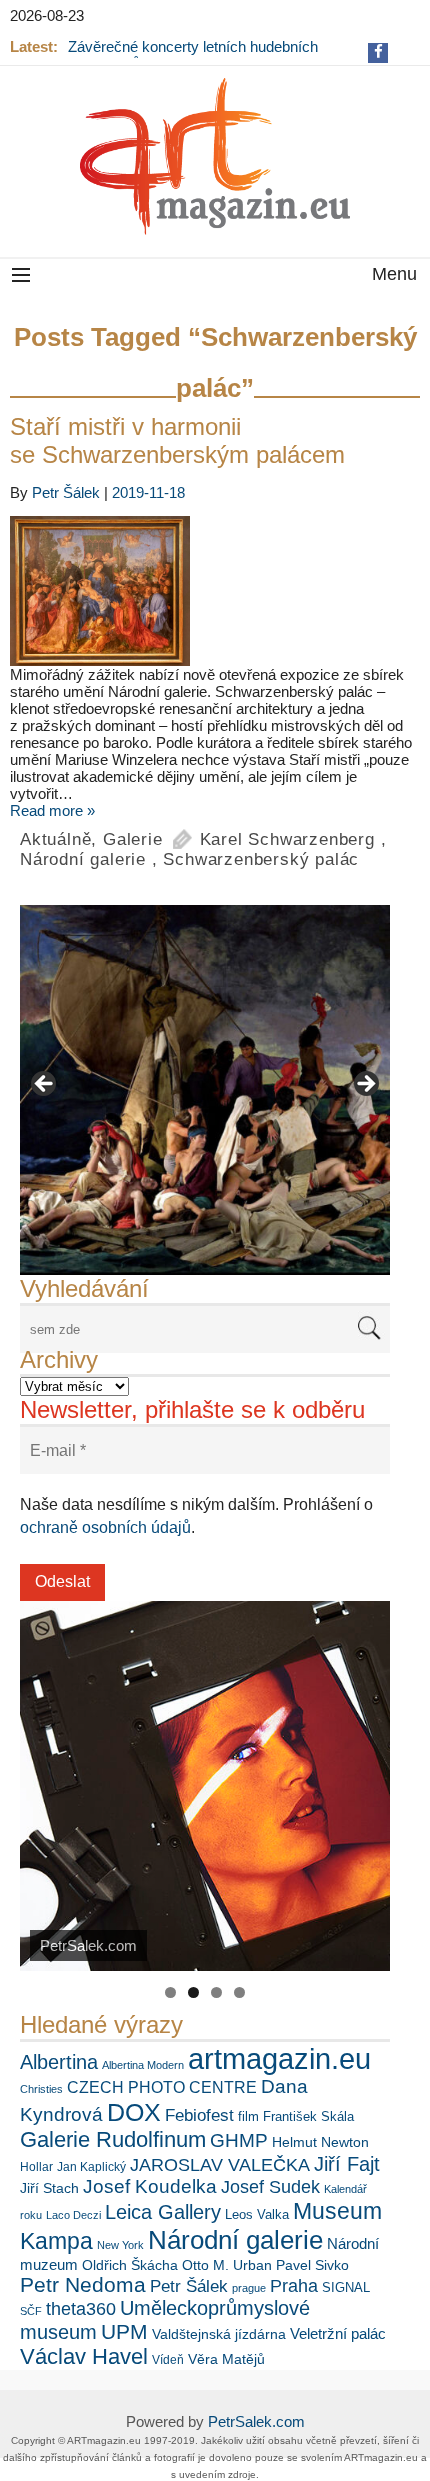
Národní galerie (83, 859)
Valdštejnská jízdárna (219, 2334)
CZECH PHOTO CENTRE (162, 2087)
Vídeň (168, 2360)
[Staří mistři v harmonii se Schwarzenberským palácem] (215, 591)
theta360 (81, 2309)
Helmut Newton (320, 2142)
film (248, 2116)
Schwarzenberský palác (261, 859)
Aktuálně (55, 839)
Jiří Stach (49, 2188)
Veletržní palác (338, 2333)
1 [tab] (170, 1992)
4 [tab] (239, 1992)
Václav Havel (84, 2356)
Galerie (133, 839)
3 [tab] (216, 1992)
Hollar (36, 2167)
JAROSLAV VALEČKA (220, 2165)
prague (249, 2288)
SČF (31, 2311)
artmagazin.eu (279, 2058)
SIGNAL (346, 2287)
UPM (124, 2331)
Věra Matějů (226, 2359)
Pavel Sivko (312, 2265)
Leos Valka (257, 2214)
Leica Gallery (163, 2212)
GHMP (239, 2140)
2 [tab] (193, 1992)
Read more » (52, 810)
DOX (134, 2112)
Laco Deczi (73, 2215)
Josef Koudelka (150, 2186)
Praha (294, 2286)
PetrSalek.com (256, 2421)
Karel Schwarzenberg (287, 839)
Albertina (59, 2062)
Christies (41, 2089)
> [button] (365, 1085)
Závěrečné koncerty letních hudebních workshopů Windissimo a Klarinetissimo (198, 55)
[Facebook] (378, 51)
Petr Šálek (66, 492)
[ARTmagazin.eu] (215, 156)
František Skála (308, 2116)
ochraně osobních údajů (105, 1527)
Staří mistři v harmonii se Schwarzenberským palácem (177, 440)
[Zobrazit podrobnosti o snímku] (205, 1090)
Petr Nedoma (83, 2284)
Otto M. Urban (227, 2265)
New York (120, 2245)
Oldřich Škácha (130, 2265)
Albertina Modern (143, 2065)
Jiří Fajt (347, 2164)
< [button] (45, 1085)
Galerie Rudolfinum (113, 2139)
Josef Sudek (270, 2187)
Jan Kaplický (91, 2167)
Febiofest (199, 2115)
